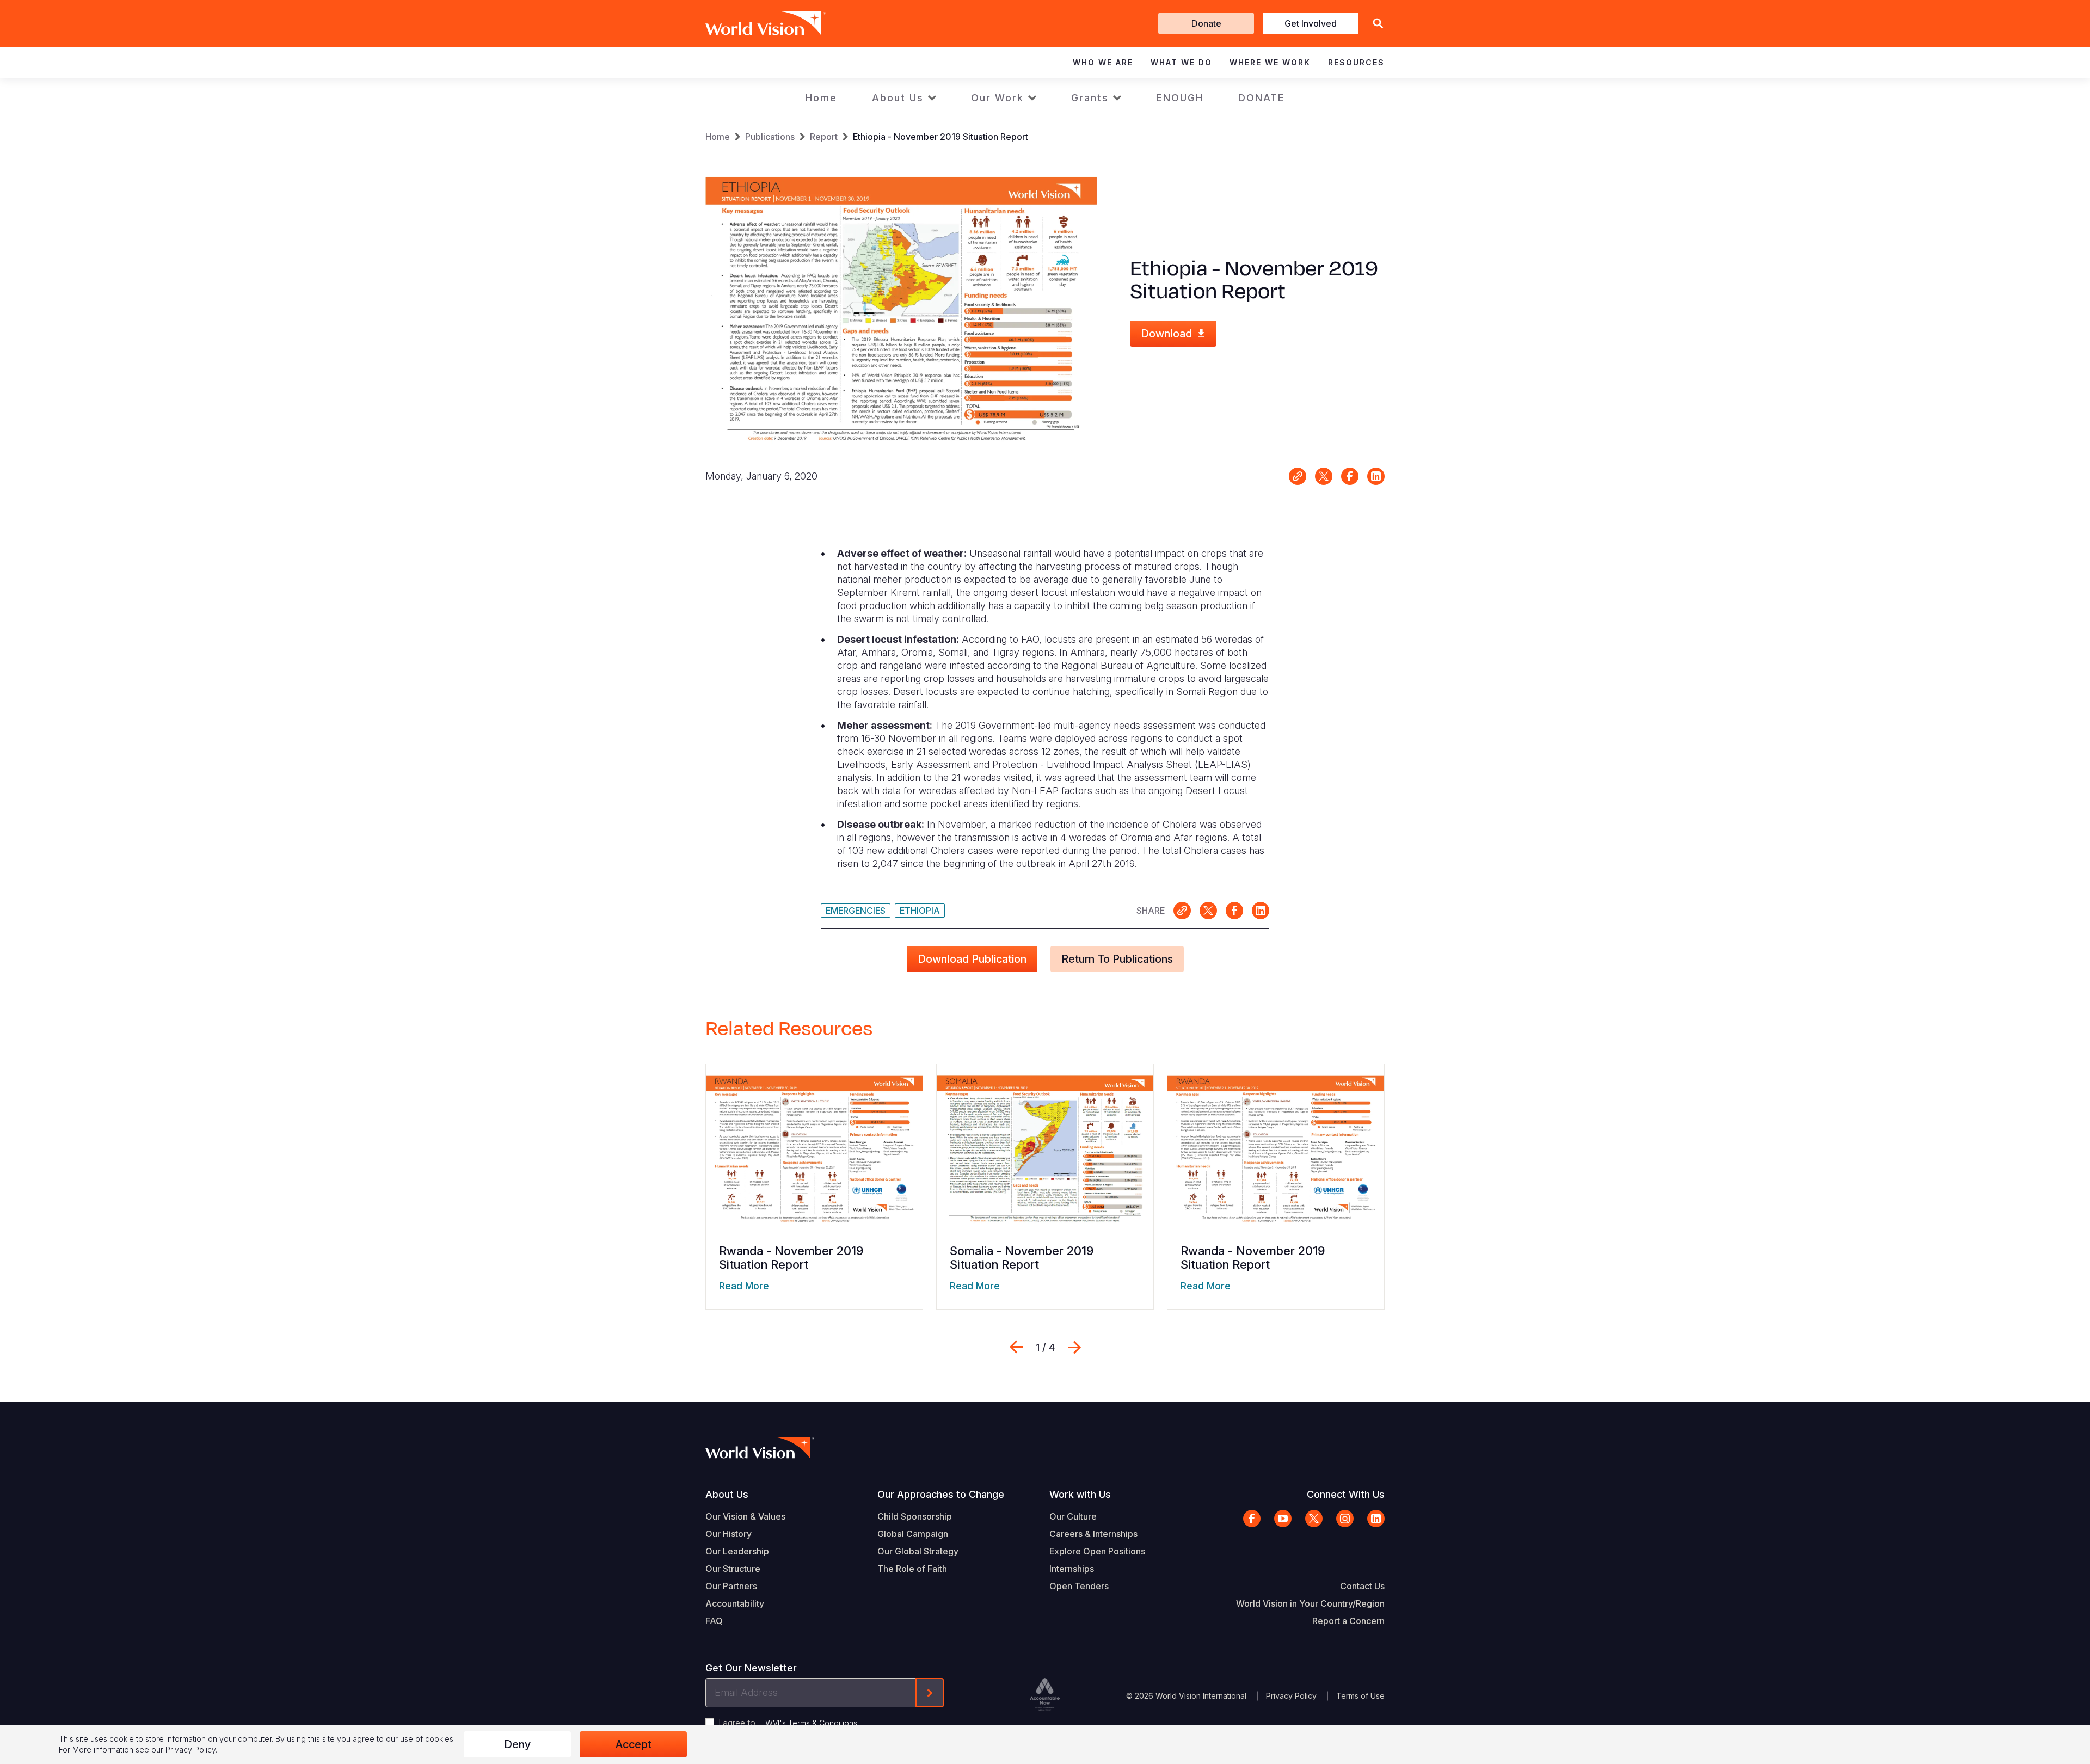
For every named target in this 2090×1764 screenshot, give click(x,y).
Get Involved (1311, 23)
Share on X (1324, 476)
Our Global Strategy (918, 1551)
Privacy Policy (1291, 1696)
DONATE (1262, 98)
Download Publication (972, 959)
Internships (1072, 1569)
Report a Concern (1348, 1621)
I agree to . (789, 1723)
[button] (1378, 24)
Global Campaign (913, 1534)
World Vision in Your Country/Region (1310, 1603)
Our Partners (731, 1586)
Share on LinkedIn (1376, 476)
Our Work (997, 98)
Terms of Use (1360, 1696)
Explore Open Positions (1097, 1551)
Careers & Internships (1093, 1534)
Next (1074, 1347)
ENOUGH (1180, 98)
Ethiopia (920, 911)
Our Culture (1073, 1516)
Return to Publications (1117, 959)
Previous (1016, 1347)
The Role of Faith (912, 1569)
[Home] (750, 23)
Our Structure (733, 1569)
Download (1166, 334)
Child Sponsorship (915, 1516)
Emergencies (856, 911)
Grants (1090, 98)
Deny (517, 1744)
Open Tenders (1079, 1586)
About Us (898, 98)
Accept (634, 1744)
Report (824, 137)
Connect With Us (1346, 1494)
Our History (729, 1534)
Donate (1206, 23)
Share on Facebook (1350, 476)
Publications (770, 137)
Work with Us (1080, 1494)
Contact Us (1362, 1586)
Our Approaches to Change (941, 1494)
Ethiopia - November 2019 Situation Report (941, 137)
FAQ (714, 1621)
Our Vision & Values (745, 1516)
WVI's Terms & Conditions (811, 1723)
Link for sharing (1298, 476)
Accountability (735, 1603)
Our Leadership (737, 1551)
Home (821, 98)
